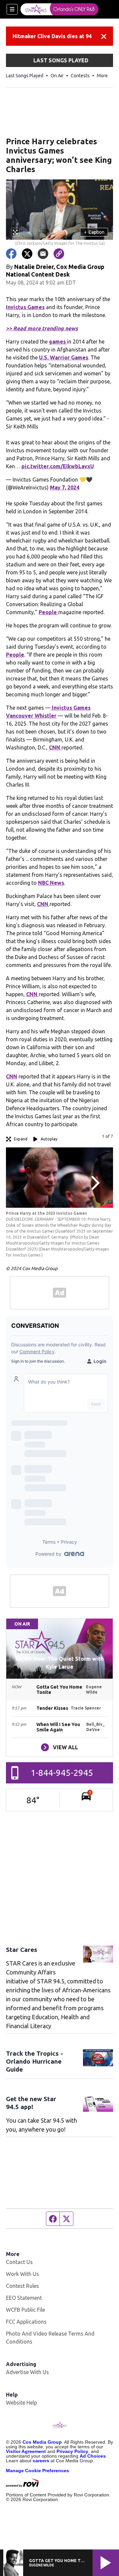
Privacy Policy (72, 2451)
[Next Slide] (95, 1183)
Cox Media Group (42, 2442)
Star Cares (22, 1950)
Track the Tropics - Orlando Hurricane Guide (35, 2061)
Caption (94, 232)
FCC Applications (26, 2322)
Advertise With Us (27, 2372)
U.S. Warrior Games (64, 357)
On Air (57, 76)
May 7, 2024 (65, 487)
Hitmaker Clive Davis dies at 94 (52, 36)
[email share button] (43, 254)
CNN (55, 747)
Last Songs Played (25, 76)
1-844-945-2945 (62, 1773)
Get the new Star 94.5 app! (31, 2103)
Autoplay (49, 1139)
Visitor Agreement (26, 2451)
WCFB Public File (25, 2310)
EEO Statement (24, 2298)
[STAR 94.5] (59, 9)
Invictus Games (25, 307)
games (58, 342)
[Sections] (12, 9)
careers (41, 2461)
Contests (80, 76)
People (48, 612)
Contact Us (19, 2262)
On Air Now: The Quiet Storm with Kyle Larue (59, 1663)
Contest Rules (22, 2286)
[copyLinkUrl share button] (59, 254)
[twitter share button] (27, 254)
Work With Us (22, 2274)
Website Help (21, 2403)
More (102, 76)
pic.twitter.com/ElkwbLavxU (58, 466)
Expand (21, 1139)
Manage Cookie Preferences (38, 2471)
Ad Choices (93, 2456)
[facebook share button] (11, 254)
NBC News (51, 883)
